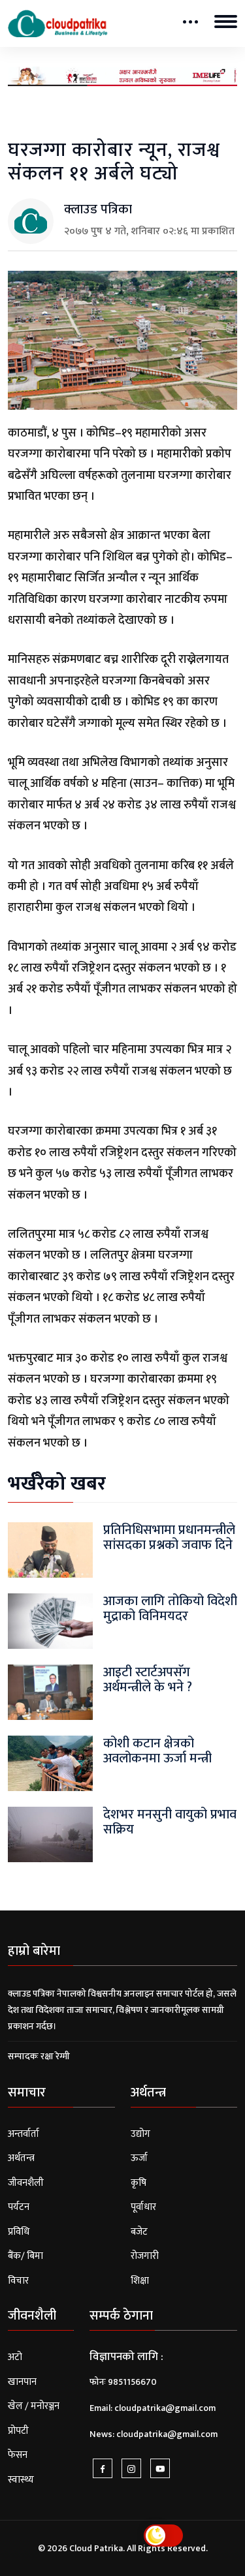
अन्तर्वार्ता (24, 2134)
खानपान (22, 2382)
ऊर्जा (139, 2158)
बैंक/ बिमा (25, 2256)
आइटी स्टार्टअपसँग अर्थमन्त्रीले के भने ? (148, 1680)
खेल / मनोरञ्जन (34, 2406)
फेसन (18, 2455)
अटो (15, 2357)
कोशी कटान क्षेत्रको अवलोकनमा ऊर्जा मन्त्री (157, 1751)
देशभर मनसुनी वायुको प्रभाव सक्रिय (170, 1822)
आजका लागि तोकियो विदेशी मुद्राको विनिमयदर (170, 1609)
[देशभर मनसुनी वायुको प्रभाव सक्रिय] (50, 1834)
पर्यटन (19, 2207)
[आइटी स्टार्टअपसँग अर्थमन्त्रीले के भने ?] (50, 1692)
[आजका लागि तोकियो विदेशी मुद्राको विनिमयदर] (50, 1620)
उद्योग (140, 2134)
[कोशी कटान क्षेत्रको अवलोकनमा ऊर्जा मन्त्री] (50, 1763)
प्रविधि (19, 2232)
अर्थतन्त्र (21, 2158)
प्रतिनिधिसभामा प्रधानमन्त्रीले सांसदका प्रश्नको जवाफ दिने (169, 1538)
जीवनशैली (26, 2183)
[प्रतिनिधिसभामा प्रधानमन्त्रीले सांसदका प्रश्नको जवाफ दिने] (50, 1549)
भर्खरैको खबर (57, 1484)
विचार (18, 2281)
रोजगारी (145, 2256)
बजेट (139, 2232)
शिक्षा (140, 2281)
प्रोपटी (18, 2431)
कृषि (139, 2183)
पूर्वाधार (143, 2207)
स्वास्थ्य (21, 2480)
